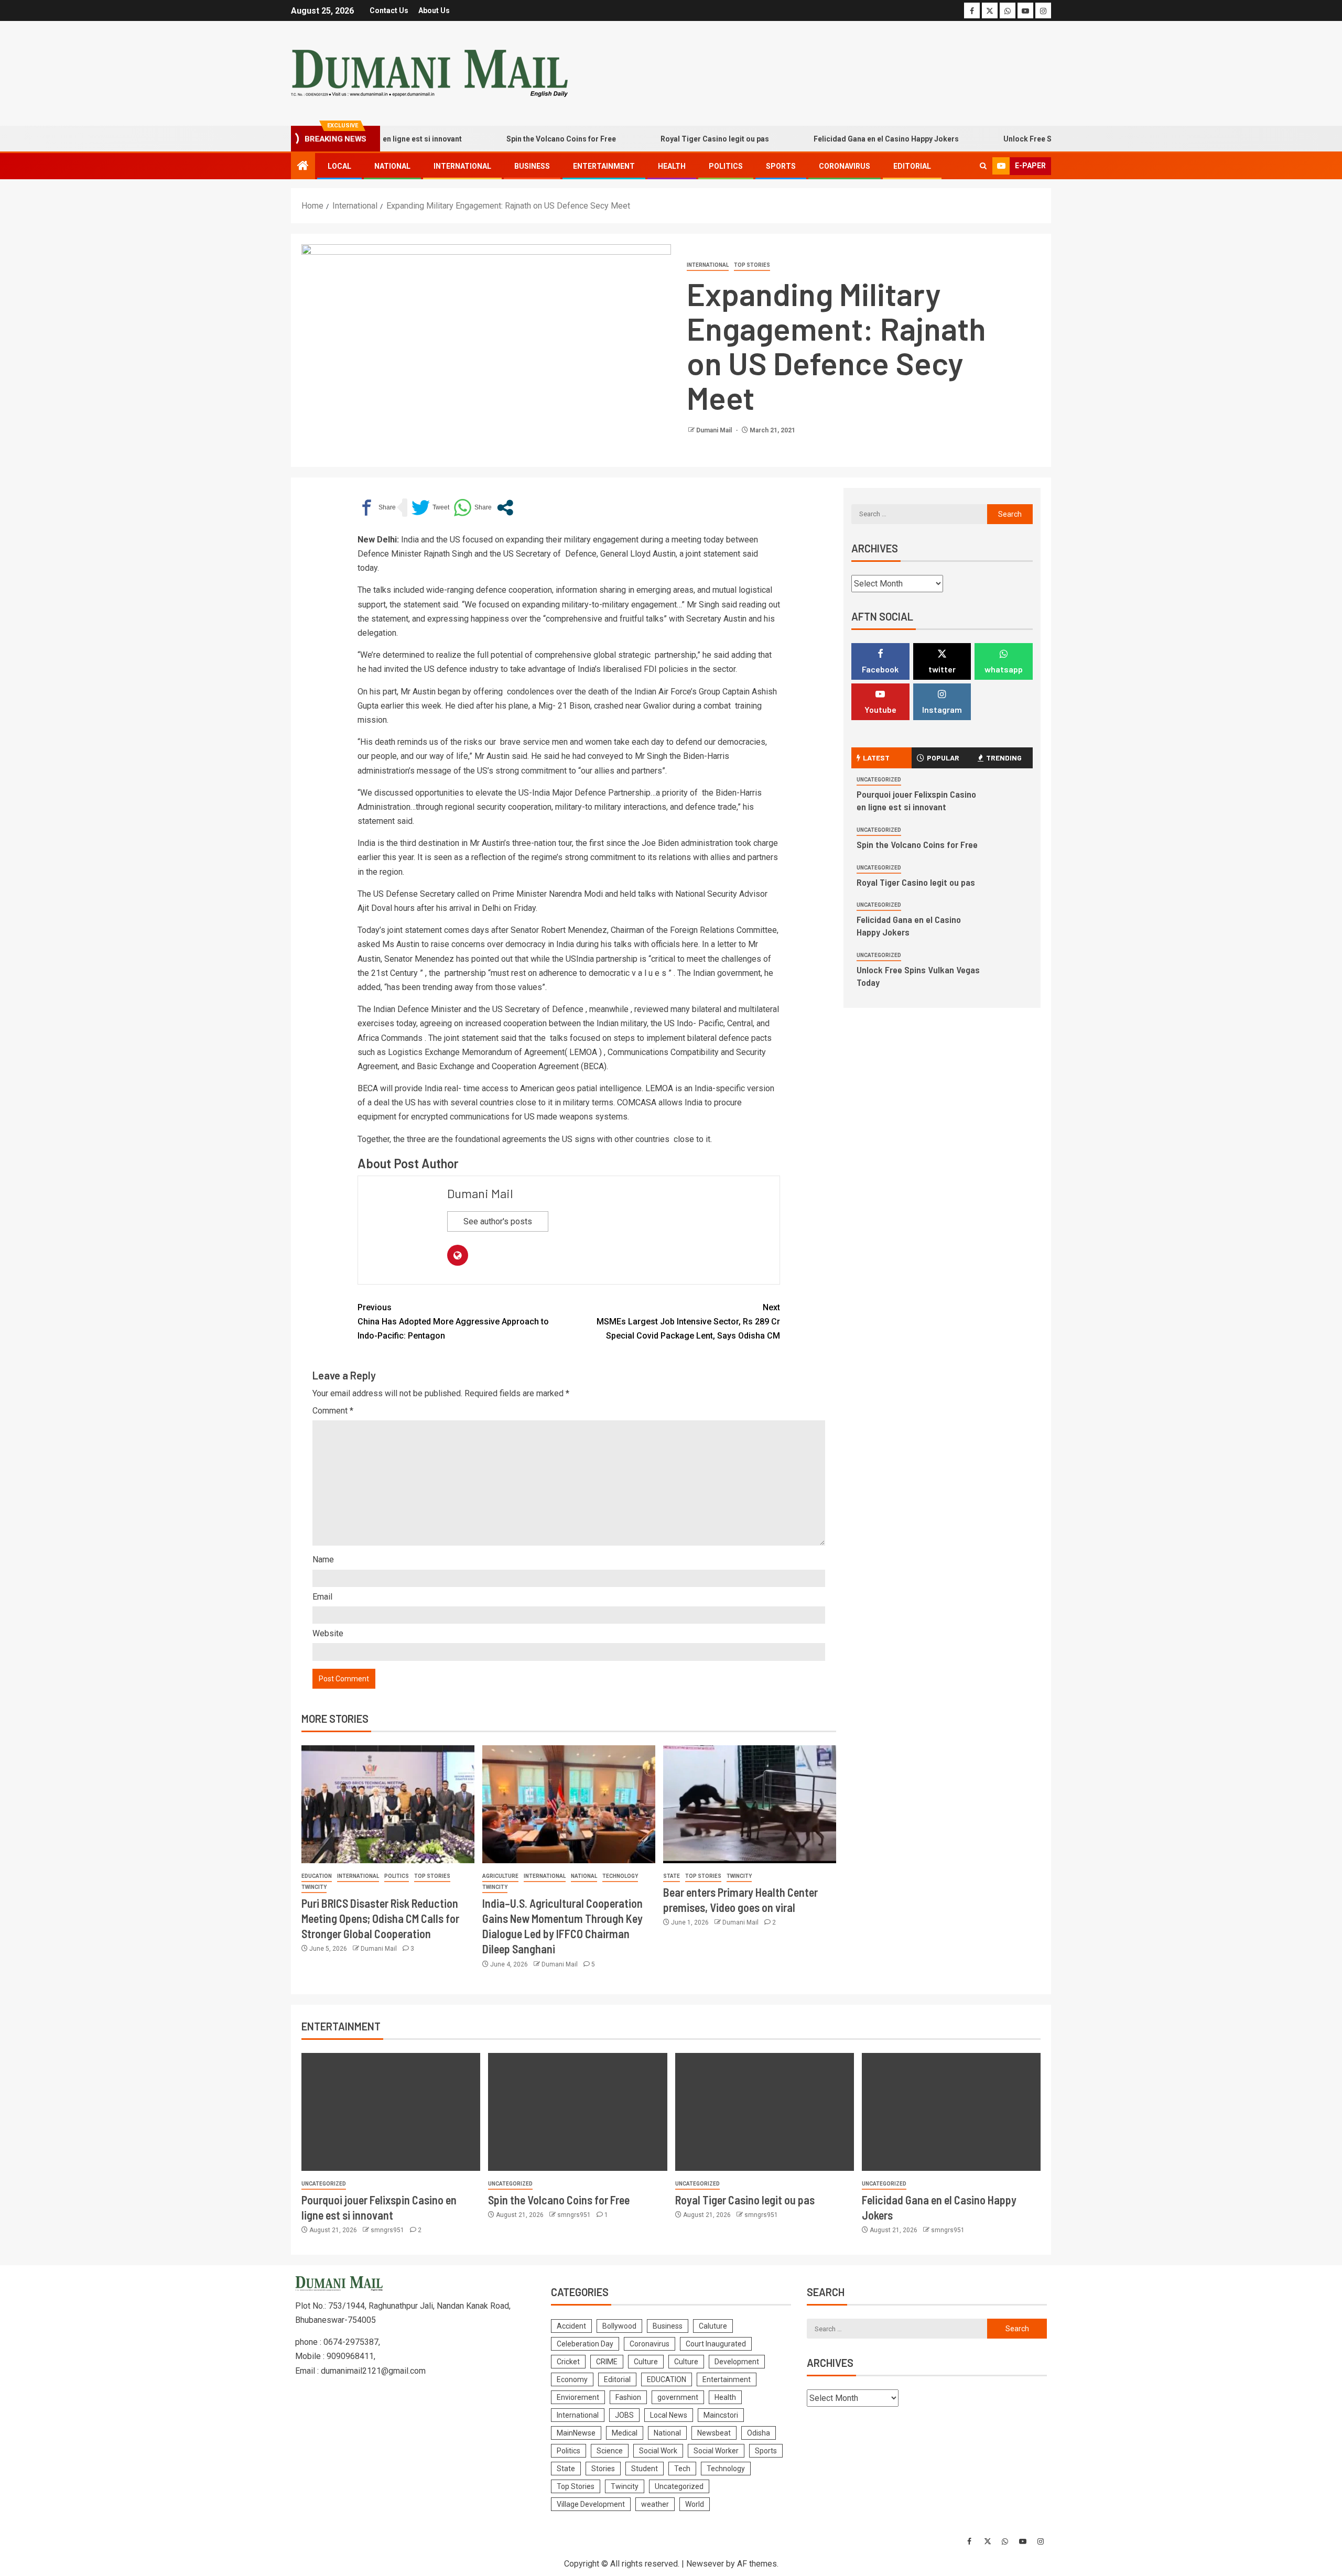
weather (655, 2504)
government (678, 2397)
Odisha (759, 2433)
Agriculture (500, 1876)
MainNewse (576, 2433)
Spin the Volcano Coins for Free (506, 139)
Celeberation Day (585, 2344)
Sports (781, 166)
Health (672, 166)
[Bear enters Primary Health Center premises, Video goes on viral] (750, 1804)
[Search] (983, 166)
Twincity (314, 1887)
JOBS (624, 2415)
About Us (434, 10)
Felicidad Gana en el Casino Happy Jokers (831, 139)
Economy (572, 2379)
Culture (646, 2362)
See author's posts (498, 1221)
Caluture (713, 2326)
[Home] (303, 167)
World (695, 2504)
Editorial (912, 166)
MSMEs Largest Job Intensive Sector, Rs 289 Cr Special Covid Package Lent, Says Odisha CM (688, 1322)
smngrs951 (388, 2230)
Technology (620, 1876)
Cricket (568, 2362)
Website (328, 1633)
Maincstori (721, 2415)
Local (339, 166)
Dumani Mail (715, 430)
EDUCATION (317, 1876)
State (672, 1876)
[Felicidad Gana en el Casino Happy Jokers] (951, 2112)
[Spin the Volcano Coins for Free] (577, 2112)
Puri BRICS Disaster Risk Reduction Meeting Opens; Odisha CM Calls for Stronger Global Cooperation (380, 1919)
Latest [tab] (876, 758)
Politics (726, 166)
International (462, 166)
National (392, 166)
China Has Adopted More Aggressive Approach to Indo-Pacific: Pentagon (453, 1322)
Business (532, 166)
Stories (603, 2469)
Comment (333, 1411)
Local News (669, 2415)
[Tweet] (430, 508)
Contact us (389, 10)
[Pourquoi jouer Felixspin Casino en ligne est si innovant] (391, 2112)
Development (737, 2362)
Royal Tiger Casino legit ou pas (660, 139)
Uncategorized (879, 780)
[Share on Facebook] (377, 508)
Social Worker (716, 2451)
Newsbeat (714, 2433)
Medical (625, 2433)
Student (645, 2469)
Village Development (591, 2504)
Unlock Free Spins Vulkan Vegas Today (1016, 139)
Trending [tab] (1004, 758)
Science (610, 2451)
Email (322, 1597)
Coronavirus (845, 166)
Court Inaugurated (716, 2344)
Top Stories (752, 265)
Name (323, 1559)
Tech (682, 2469)
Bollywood (619, 2326)
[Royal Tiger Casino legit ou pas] (765, 2112)
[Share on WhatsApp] (473, 508)
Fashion (628, 2397)
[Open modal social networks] (505, 508)
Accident (571, 2326)
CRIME (607, 2362)
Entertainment (604, 166)
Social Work (658, 2451)
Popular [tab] (943, 758)
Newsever (705, 2564)
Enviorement (578, 2397)
